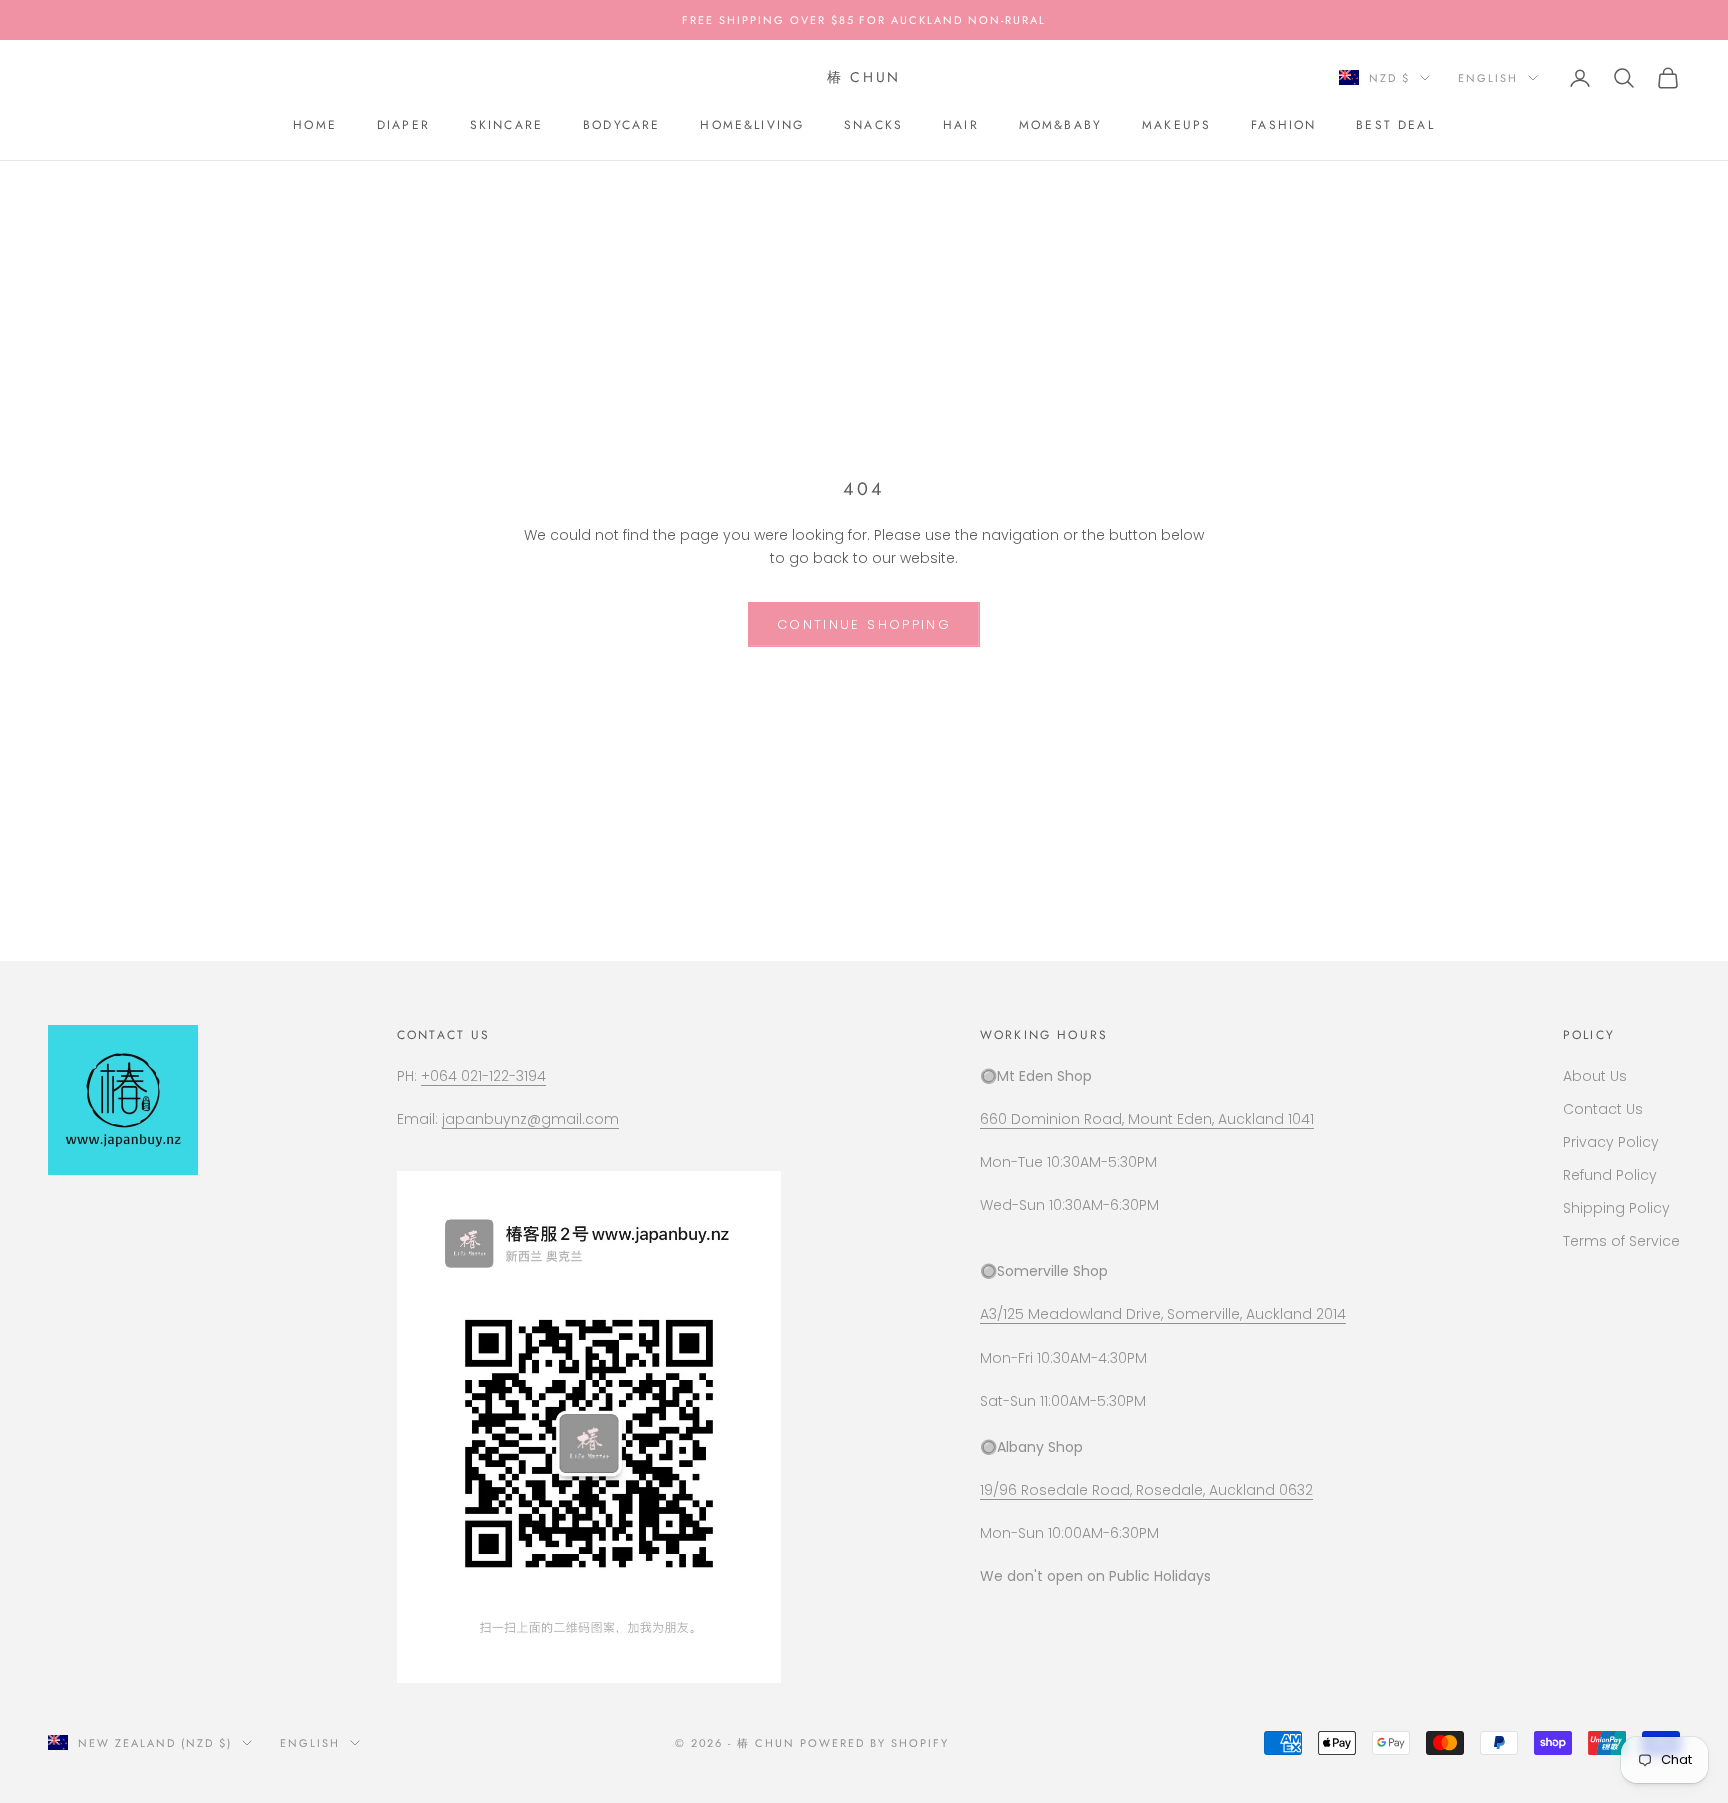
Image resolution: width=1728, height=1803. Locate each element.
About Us (1595, 1076)
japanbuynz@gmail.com (530, 1119)
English (1488, 78)
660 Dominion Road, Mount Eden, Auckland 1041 (1147, 1119)
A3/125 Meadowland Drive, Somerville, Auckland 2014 (1163, 1314)
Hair (961, 125)
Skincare (506, 125)
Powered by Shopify (874, 1743)
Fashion (1283, 125)
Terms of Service (1621, 1241)
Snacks (873, 125)
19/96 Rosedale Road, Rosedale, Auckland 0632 (1146, 1490)
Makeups (1176, 125)
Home (315, 125)
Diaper (403, 125)
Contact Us (1603, 1109)
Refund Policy (1610, 1175)
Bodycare (621, 125)
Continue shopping (864, 624)
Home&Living (752, 125)
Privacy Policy (1611, 1142)
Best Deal (1395, 125)
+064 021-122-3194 (483, 1076)
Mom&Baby (1060, 125)
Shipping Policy (1616, 1208)
